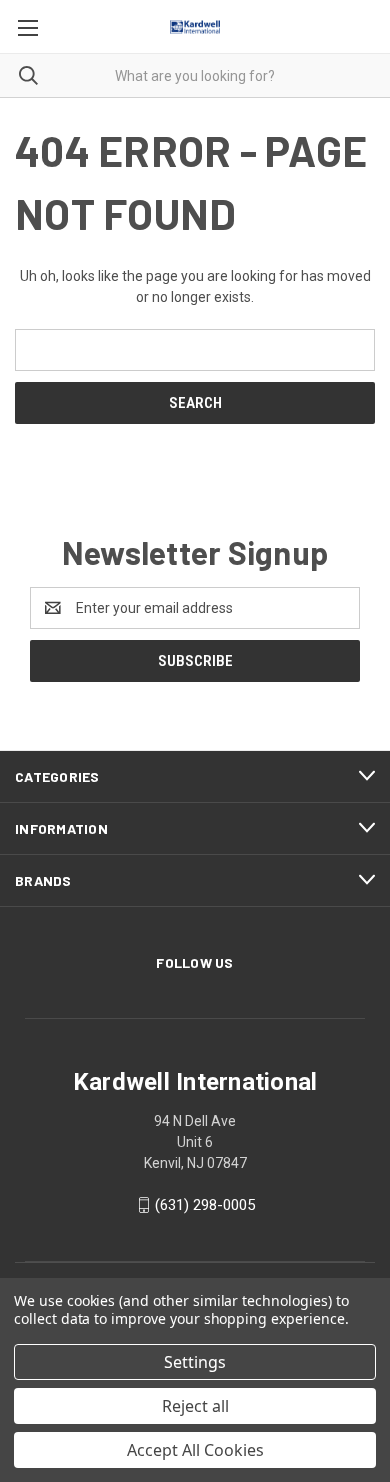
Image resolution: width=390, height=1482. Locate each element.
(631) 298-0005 (205, 1205)
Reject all (195, 1406)
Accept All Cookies (195, 1450)
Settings (195, 1362)
